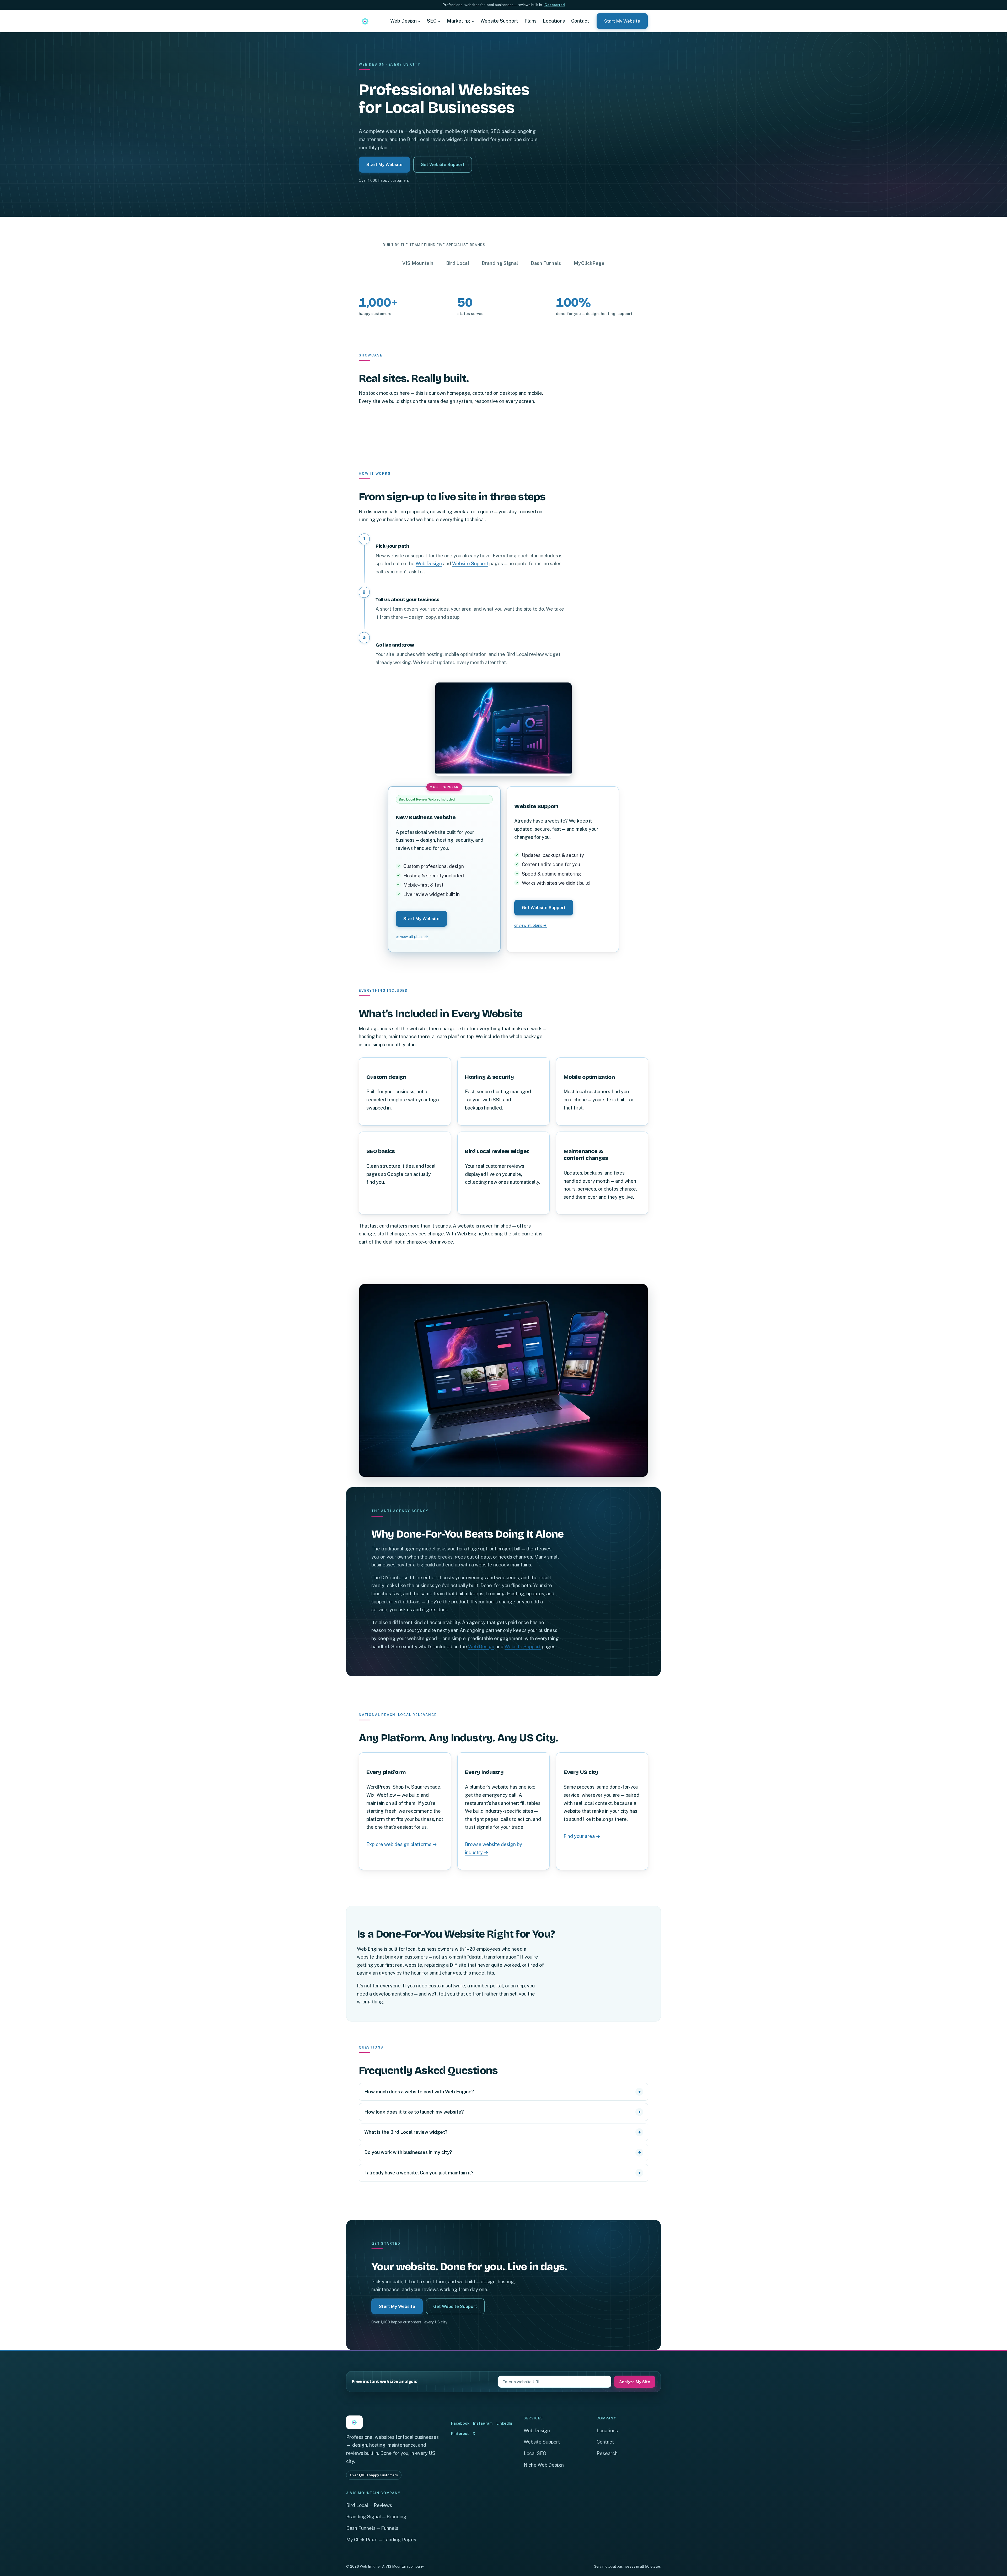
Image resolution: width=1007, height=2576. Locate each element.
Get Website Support (443, 164)
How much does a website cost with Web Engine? (419, 2092)
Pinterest (460, 2433)
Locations (607, 2431)
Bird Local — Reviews (369, 2505)
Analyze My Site (635, 2382)
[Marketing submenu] (473, 21)
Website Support (470, 564)
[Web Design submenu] (419, 21)
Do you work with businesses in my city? (408, 2152)
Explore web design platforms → (402, 1845)
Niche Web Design (544, 2465)
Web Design (429, 564)
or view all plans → (412, 937)
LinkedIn (504, 2423)
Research (607, 2453)
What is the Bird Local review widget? (406, 2132)
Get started (555, 5)
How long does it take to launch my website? (414, 2112)
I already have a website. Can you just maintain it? (419, 2173)
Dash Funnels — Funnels (372, 2528)
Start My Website (622, 21)
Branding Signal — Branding (376, 2517)
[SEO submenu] (439, 21)
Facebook (460, 2423)
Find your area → (582, 1836)
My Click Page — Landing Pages (381, 2540)
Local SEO (535, 2453)
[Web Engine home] (365, 21)
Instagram (483, 2423)
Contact (605, 2442)
